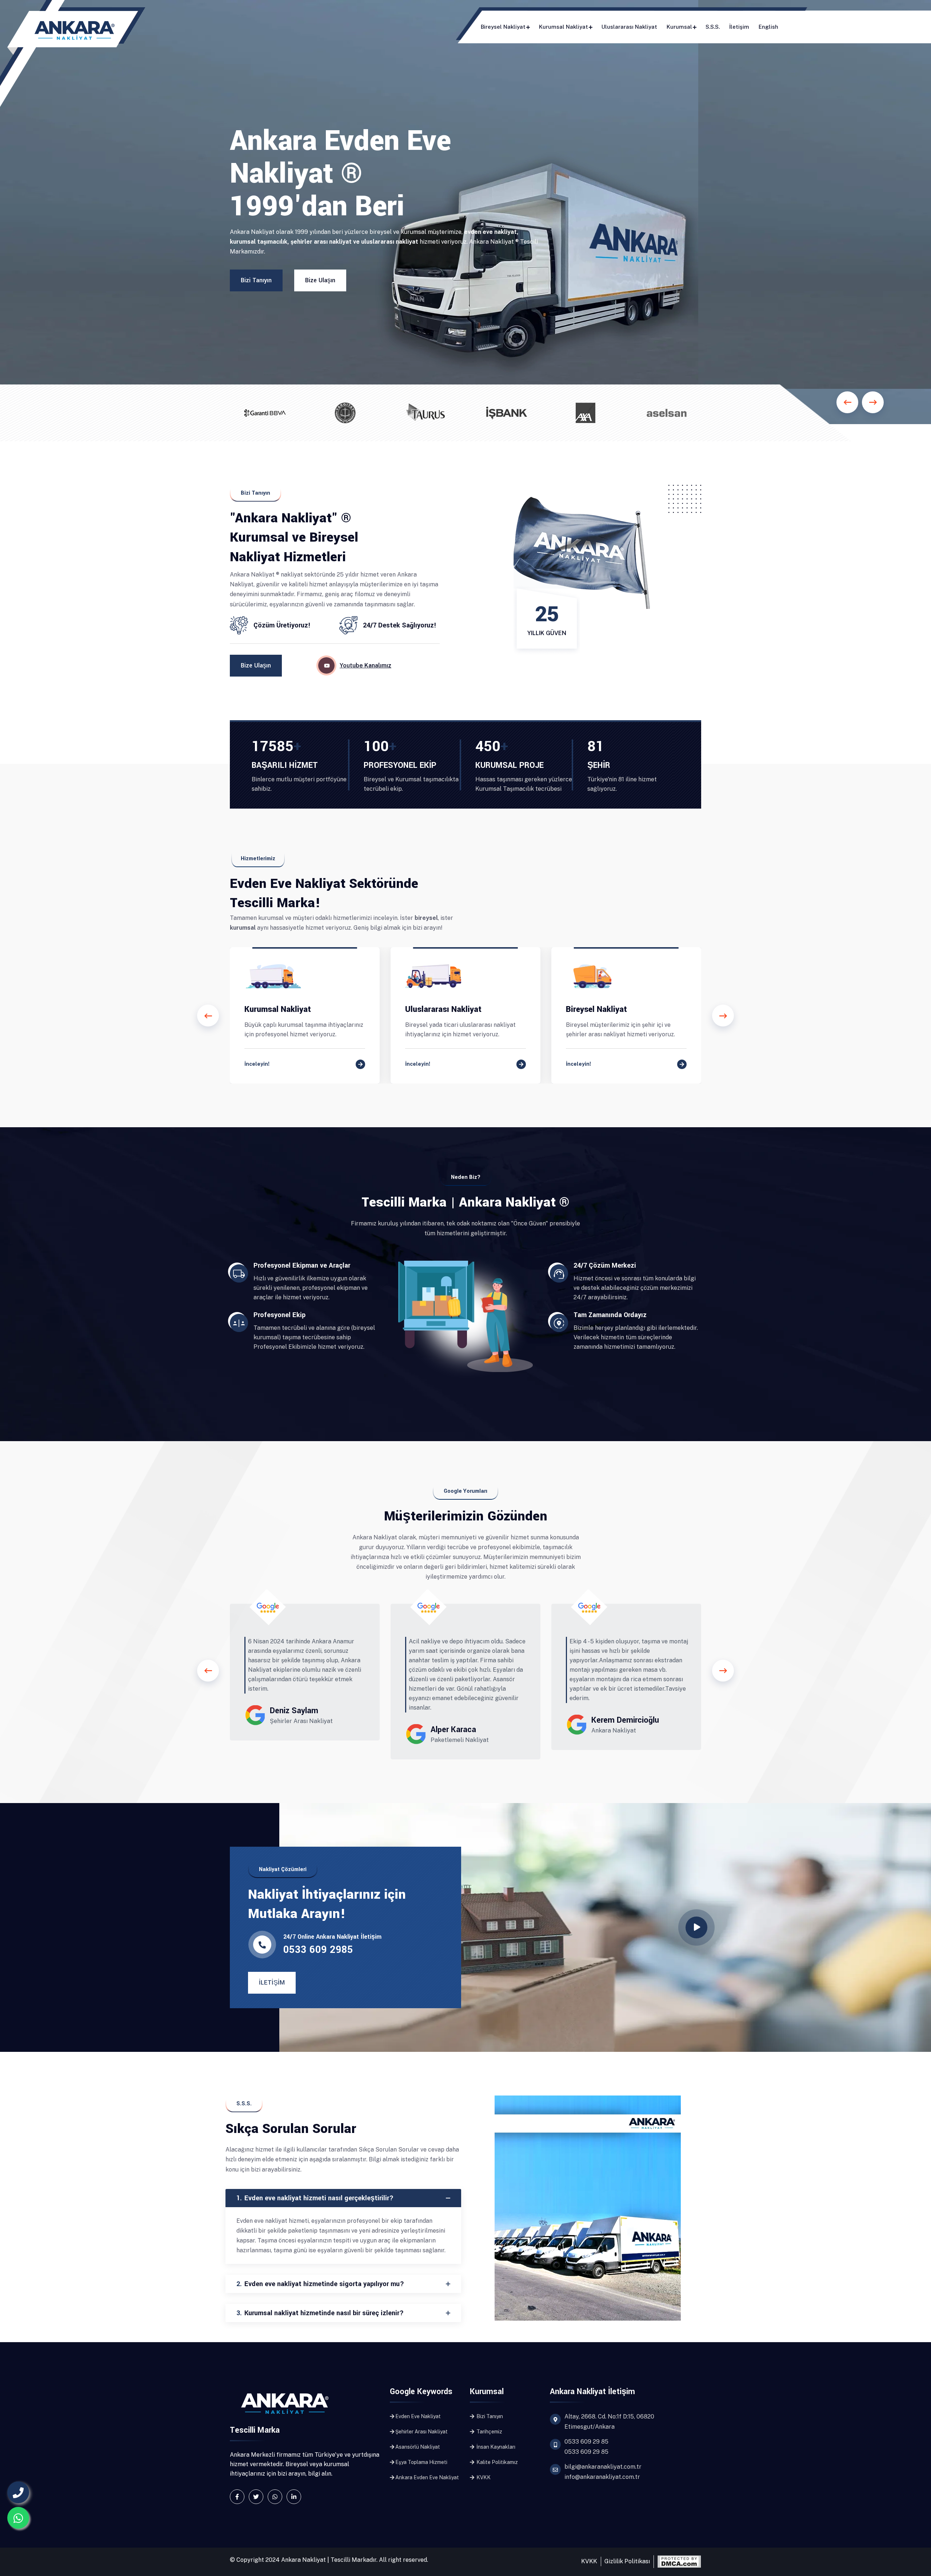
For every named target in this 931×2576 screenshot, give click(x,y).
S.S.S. (713, 27)
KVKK (483, 2477)
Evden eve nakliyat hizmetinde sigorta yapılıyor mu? (320, 2284)
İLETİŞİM (272, 1983)
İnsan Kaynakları (495, 2447)
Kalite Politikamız (497, 2462)
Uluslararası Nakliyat (629, 27)
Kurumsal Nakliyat (564, 27)
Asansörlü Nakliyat (418, 2447)
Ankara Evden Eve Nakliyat (427, 2477)
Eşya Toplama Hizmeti (421, 2462)
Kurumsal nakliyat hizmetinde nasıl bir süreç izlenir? (320, 2313)
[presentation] (208, 1016)
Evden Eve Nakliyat (418, 2416)
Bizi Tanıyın (256, 280)
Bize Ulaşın (320, 280)
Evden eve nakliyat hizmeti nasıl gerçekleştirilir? (315, 2198)
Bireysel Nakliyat (503, 27)
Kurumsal (679, 27)
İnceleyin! (257, 1064)
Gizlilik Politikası (627, 2561)
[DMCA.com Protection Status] (679, 2561)
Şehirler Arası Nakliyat (421, 2432)
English (768, 27)
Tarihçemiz (489, 2432)
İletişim (739, 27)
